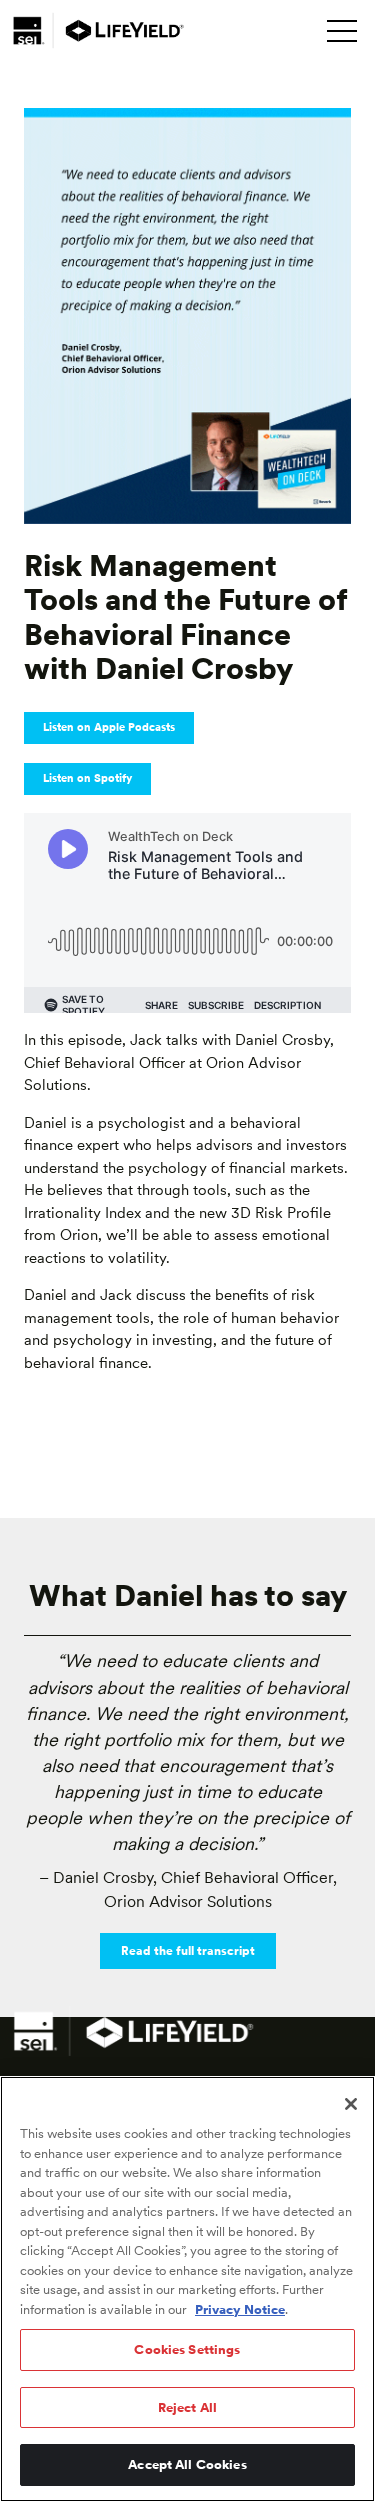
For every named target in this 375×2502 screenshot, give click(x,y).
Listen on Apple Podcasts (109, 727)
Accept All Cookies (187, 2464)
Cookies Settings (187, 2349)
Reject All (187, 2407)
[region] (187, 2289)
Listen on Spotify (87, 778)
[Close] (351, 2104)
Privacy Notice (240, 2309)
